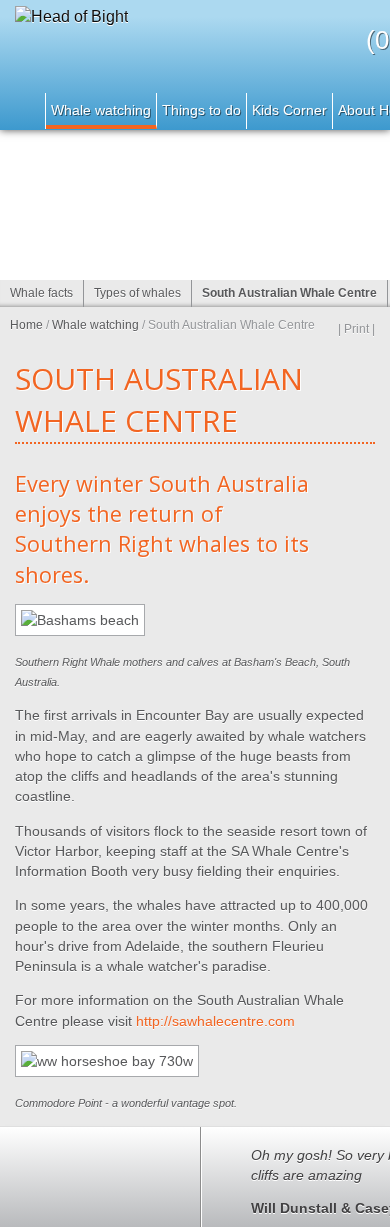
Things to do (201, 110)
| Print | (356, 329)
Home (23, 111)
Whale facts (41, 293)
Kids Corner (289, 110)
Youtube (20, 1212)
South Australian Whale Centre (289, 293)
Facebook (65, 1212)
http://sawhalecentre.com (215, 1021)
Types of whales (137, 293)
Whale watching (101, 110)
